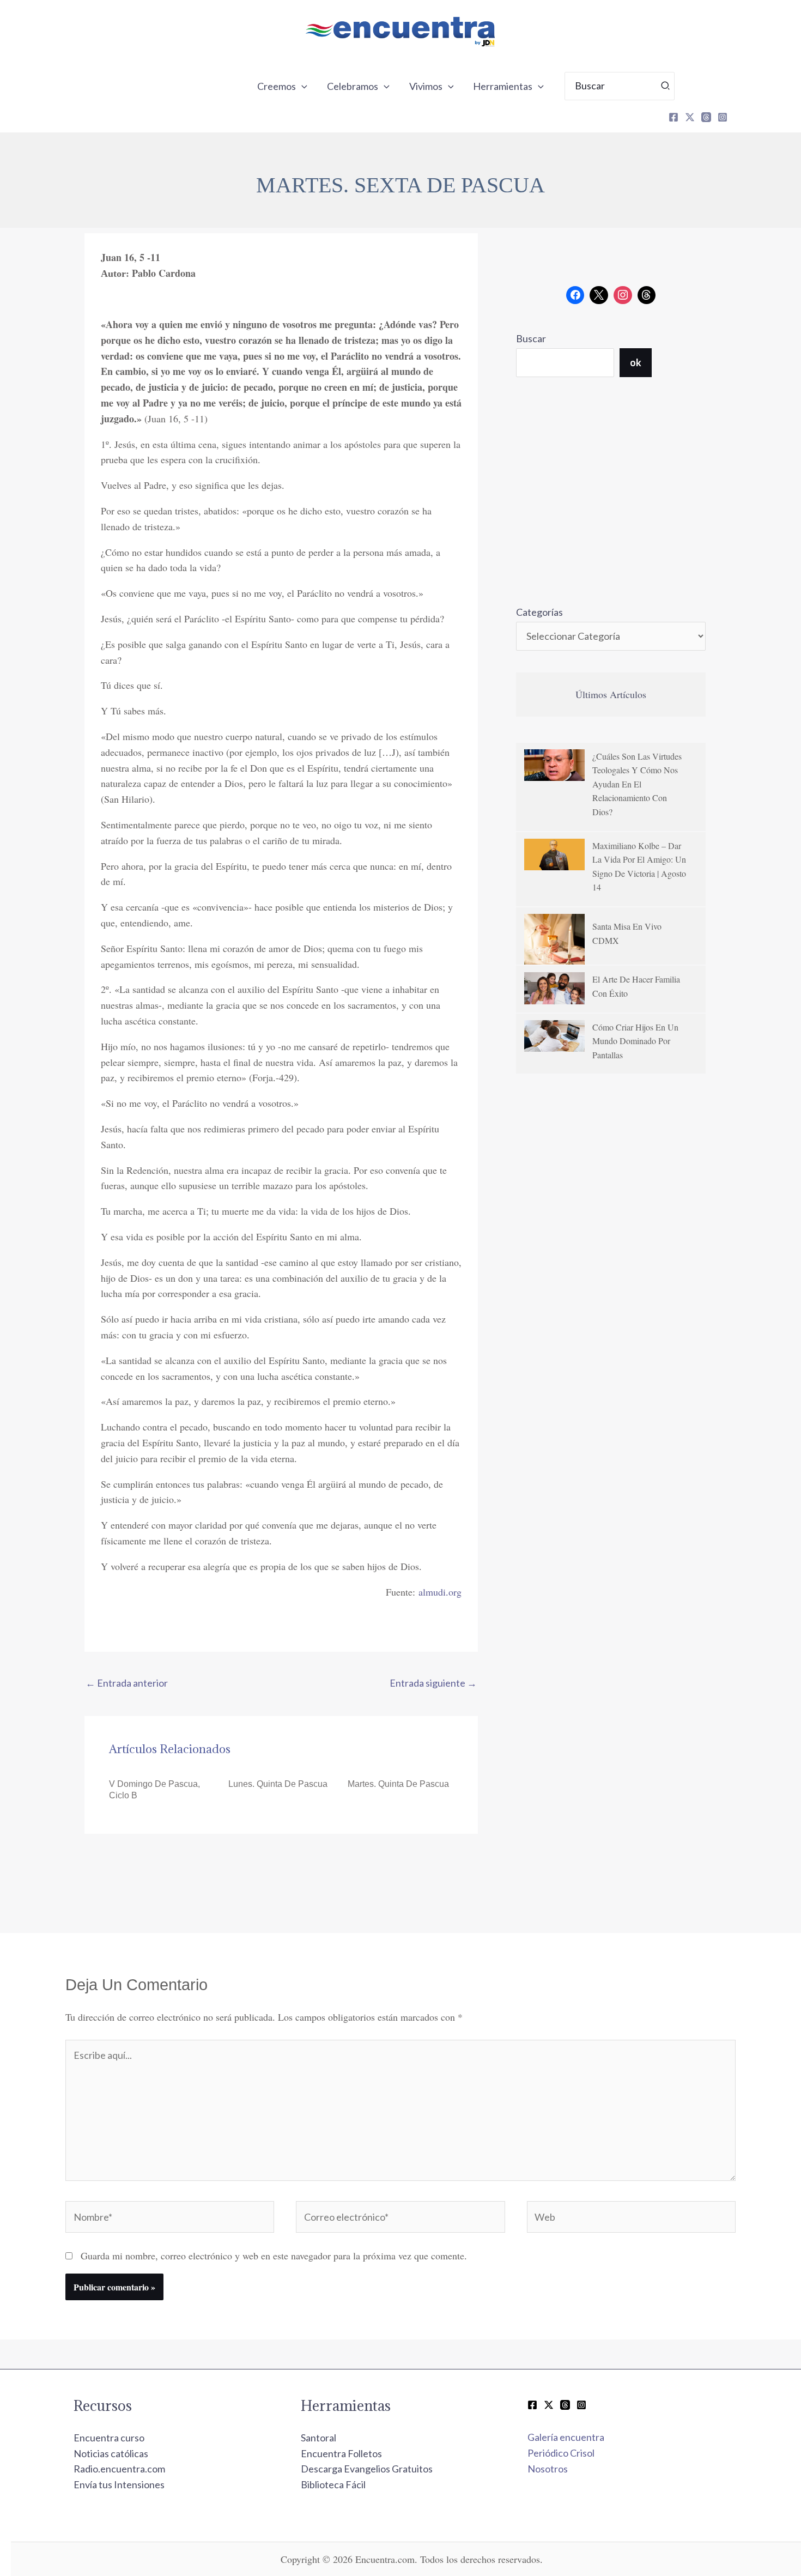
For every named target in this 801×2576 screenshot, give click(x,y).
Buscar (531, 338)
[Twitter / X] (549, 2405)
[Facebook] (673, 117)
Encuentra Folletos (341, 2453)
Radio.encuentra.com (119, 2469)
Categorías (539, 612)
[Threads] (706, 117)
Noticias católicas (111, 2453)
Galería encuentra (566, 2437)
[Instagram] (723, 117)
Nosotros (548, 2469)
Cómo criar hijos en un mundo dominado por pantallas (635, 1041)
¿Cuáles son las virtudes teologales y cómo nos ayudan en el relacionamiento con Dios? (637, 784)
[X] (690, 117)
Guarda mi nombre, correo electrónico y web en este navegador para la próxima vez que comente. (274, 2256)
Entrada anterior (127, 1683)
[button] (302, 86)
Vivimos (426, 86)
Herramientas (503, 86)
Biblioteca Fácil (333, 2484)
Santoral (318, 2438)
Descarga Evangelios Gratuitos (367, 2469)
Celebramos (353, 86)
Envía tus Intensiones (119, 2484)
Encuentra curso (109, 2438)
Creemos (277, 86)
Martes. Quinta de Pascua (398, 1784)
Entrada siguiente (433, 1683)
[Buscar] (666, 86)
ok (636, 362)
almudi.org (440, 1592)
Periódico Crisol (561, 2453)
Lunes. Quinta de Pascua (278, 1784)
